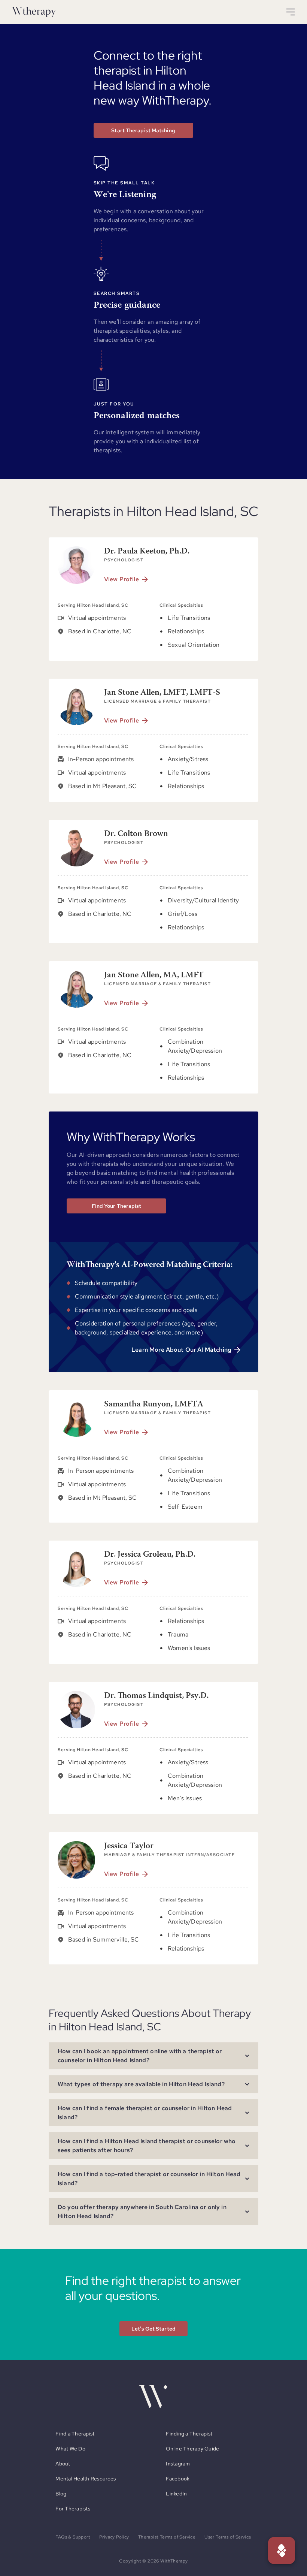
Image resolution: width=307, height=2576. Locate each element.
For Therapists (73, 2509)
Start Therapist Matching (143, 130)
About (63, 2464)
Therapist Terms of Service (167, 2537)
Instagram (178, 2464)
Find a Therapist (75, 2434)
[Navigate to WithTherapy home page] (34, 12)
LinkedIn (176, 2494)
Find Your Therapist (117, 1206)
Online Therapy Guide (192, 2449)
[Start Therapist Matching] (282, 2551)
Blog (61, 2494)
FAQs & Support (73, 2537)
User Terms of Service (228, 2537)
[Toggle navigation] (291, 12)
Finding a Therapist (189, 2434)
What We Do (70, 2449)
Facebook (178, 2479)
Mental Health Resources (86, 2479)
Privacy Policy (114, 2537)
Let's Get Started (153, 2329)
